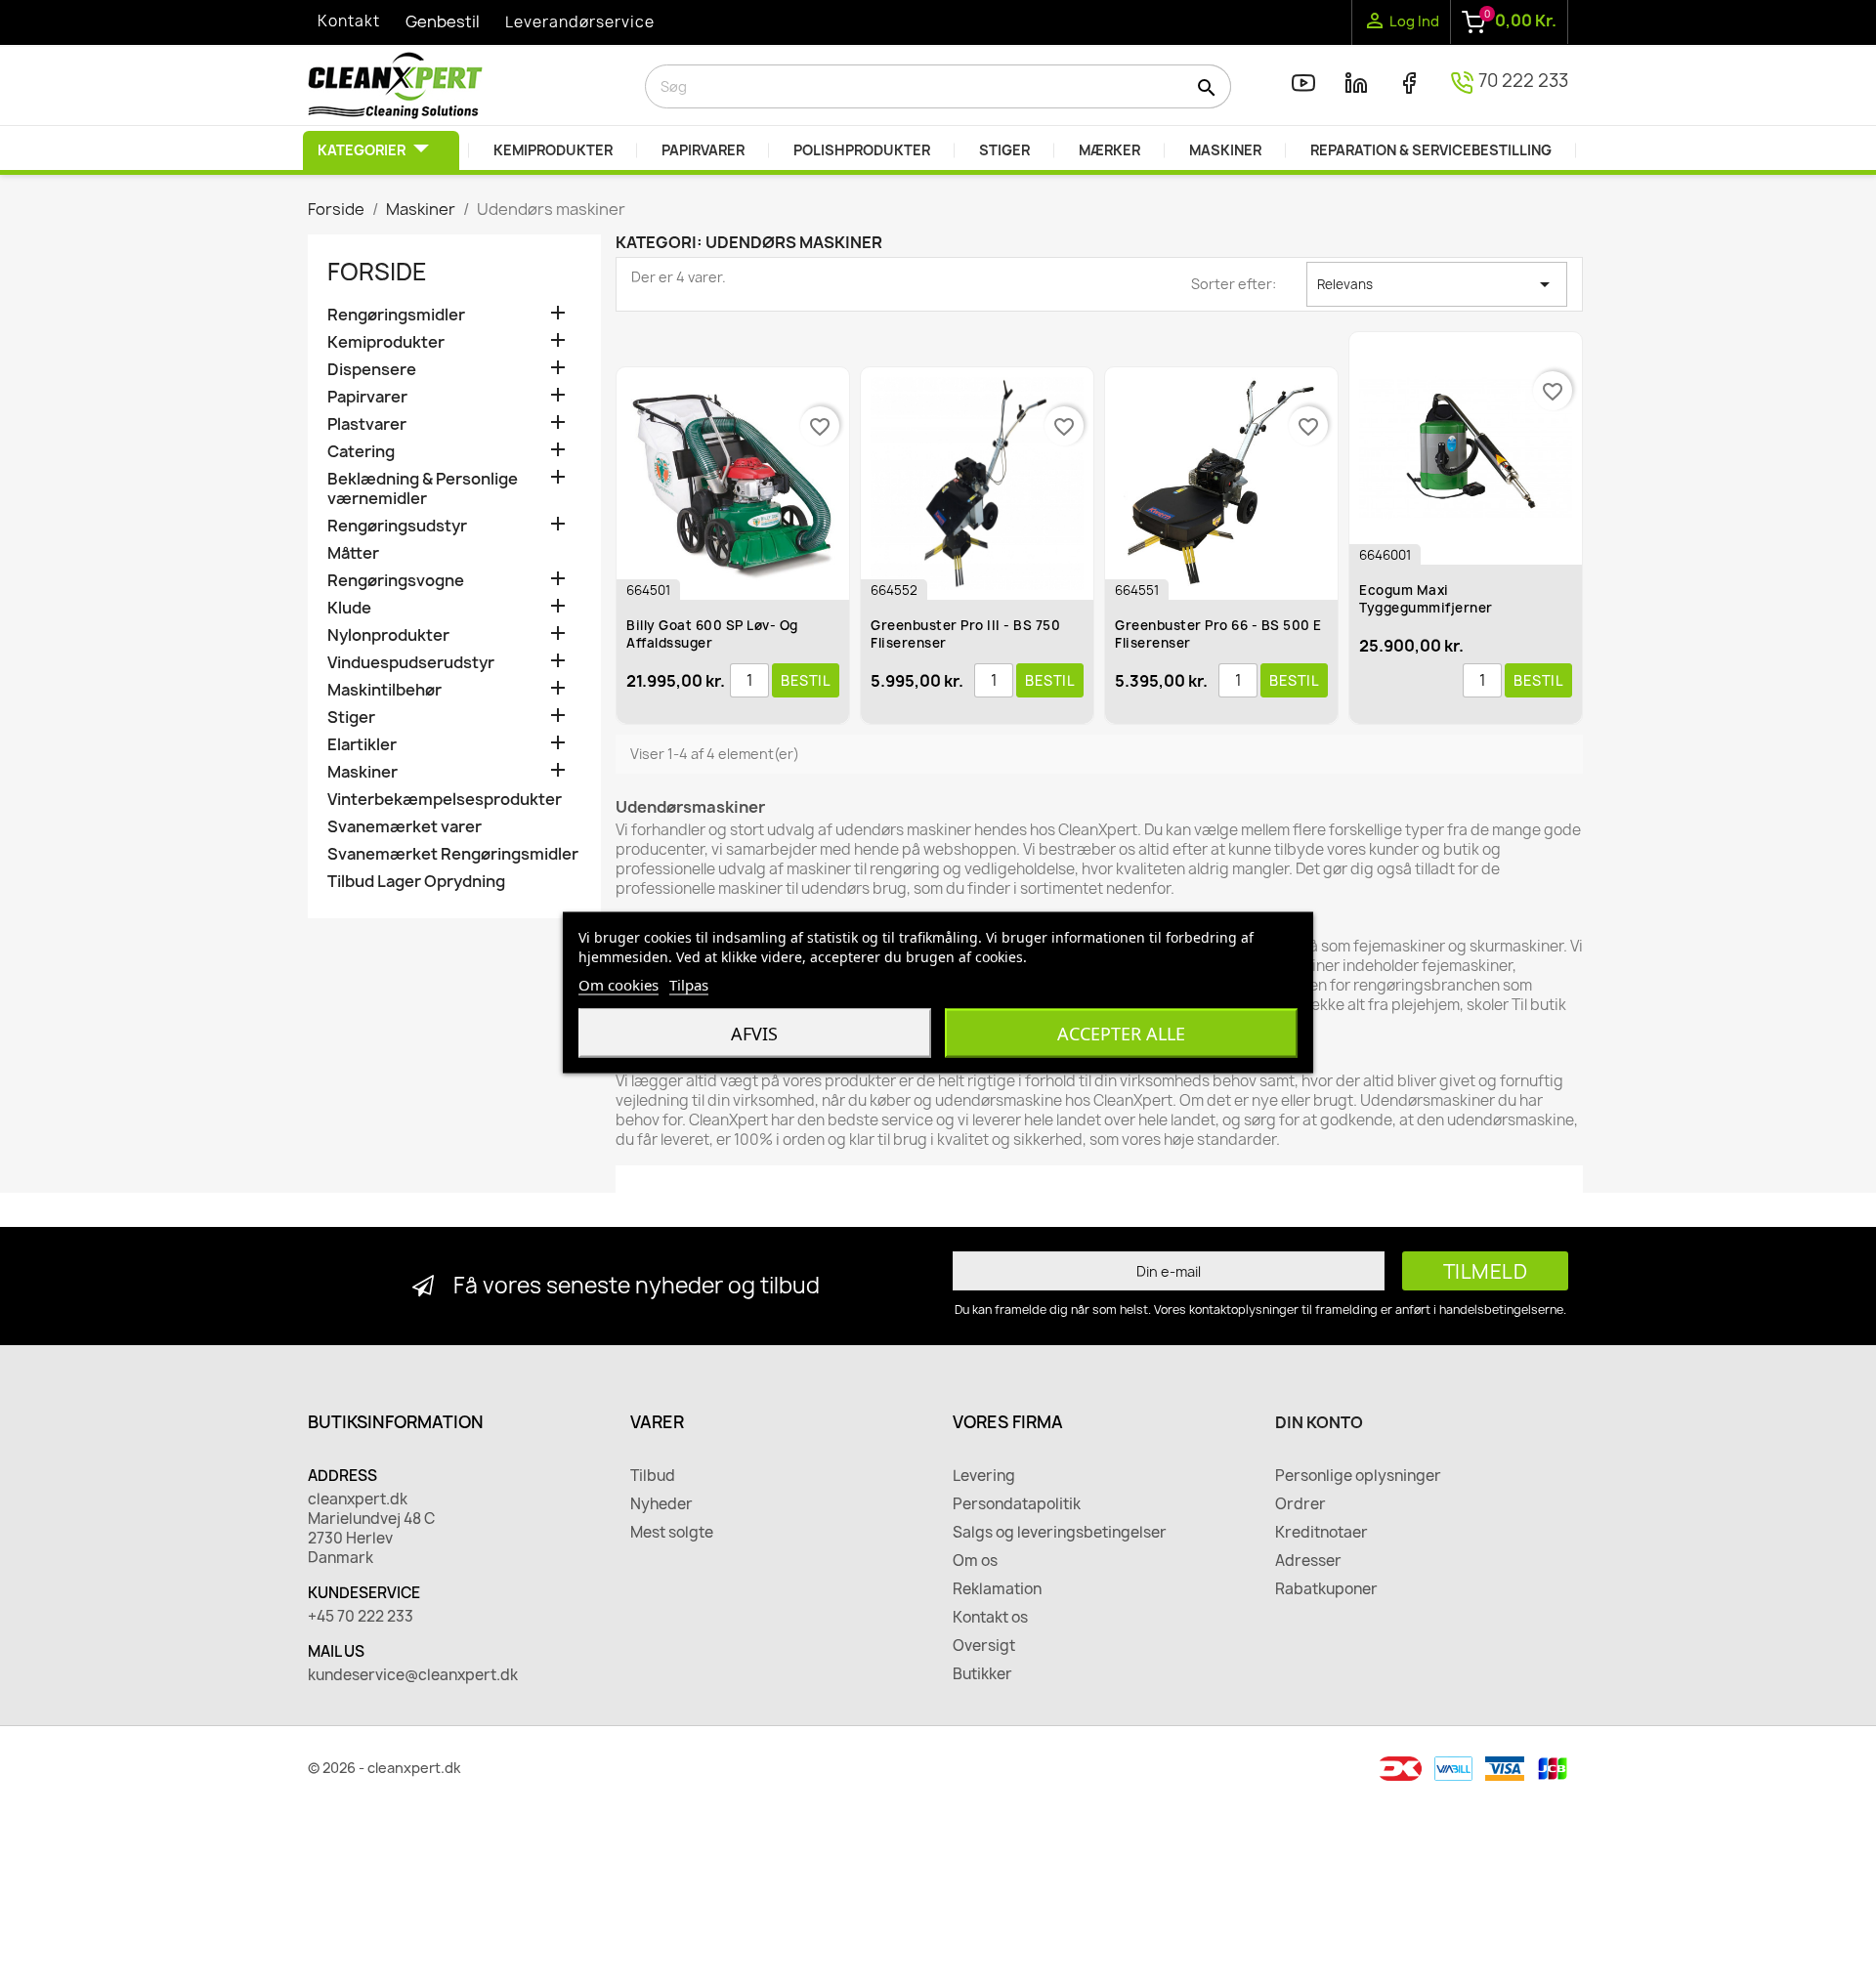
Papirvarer (367, 397)
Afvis (754, 1034)
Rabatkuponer (1326, 1589)
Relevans (1437, 284)
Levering (984, 1476)
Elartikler (362, 745)
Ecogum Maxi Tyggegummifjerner (1426, 599)
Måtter (353, 553)
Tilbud (653, 1476)
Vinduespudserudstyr (411, 663)
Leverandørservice (580, 22)
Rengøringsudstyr (397, 526)
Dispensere (372, 370)
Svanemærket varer (405, 827)
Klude (349, 608)
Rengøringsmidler (396, 315)
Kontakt (349, 21)
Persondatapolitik (1017, 1504)
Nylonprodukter (388, 635)
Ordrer (1300, 1504)
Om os (975, 1561)
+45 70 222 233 (361, 1617)
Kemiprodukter (386, 342)
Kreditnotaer (1322, 1533)
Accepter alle (1121, 1034)
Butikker (982, 1674)
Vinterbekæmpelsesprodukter (445, 800)
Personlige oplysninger (1358, 1476)
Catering (361, 452)
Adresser (1308, 1561)
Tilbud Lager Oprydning (416, 882)
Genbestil (443, 21)
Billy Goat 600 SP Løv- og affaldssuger (712, 634)
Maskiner (362, 772)
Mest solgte (672, 1533)
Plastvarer (367, 424)
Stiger (351, 718)
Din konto (1319, 1422)
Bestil (806, 680)
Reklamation (997, 1589)
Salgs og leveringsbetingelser (1060, 1533)
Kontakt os (990, 1618)
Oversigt (984, 1646)
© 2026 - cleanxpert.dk (384, 1768)
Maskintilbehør (384, 690)
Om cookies (618, 985)
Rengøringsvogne (396, 581)
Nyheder (661, 1504)
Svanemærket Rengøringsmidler (453, 854)
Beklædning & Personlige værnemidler (423, 489)
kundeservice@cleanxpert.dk (413, 1675)
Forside (377, 272)
